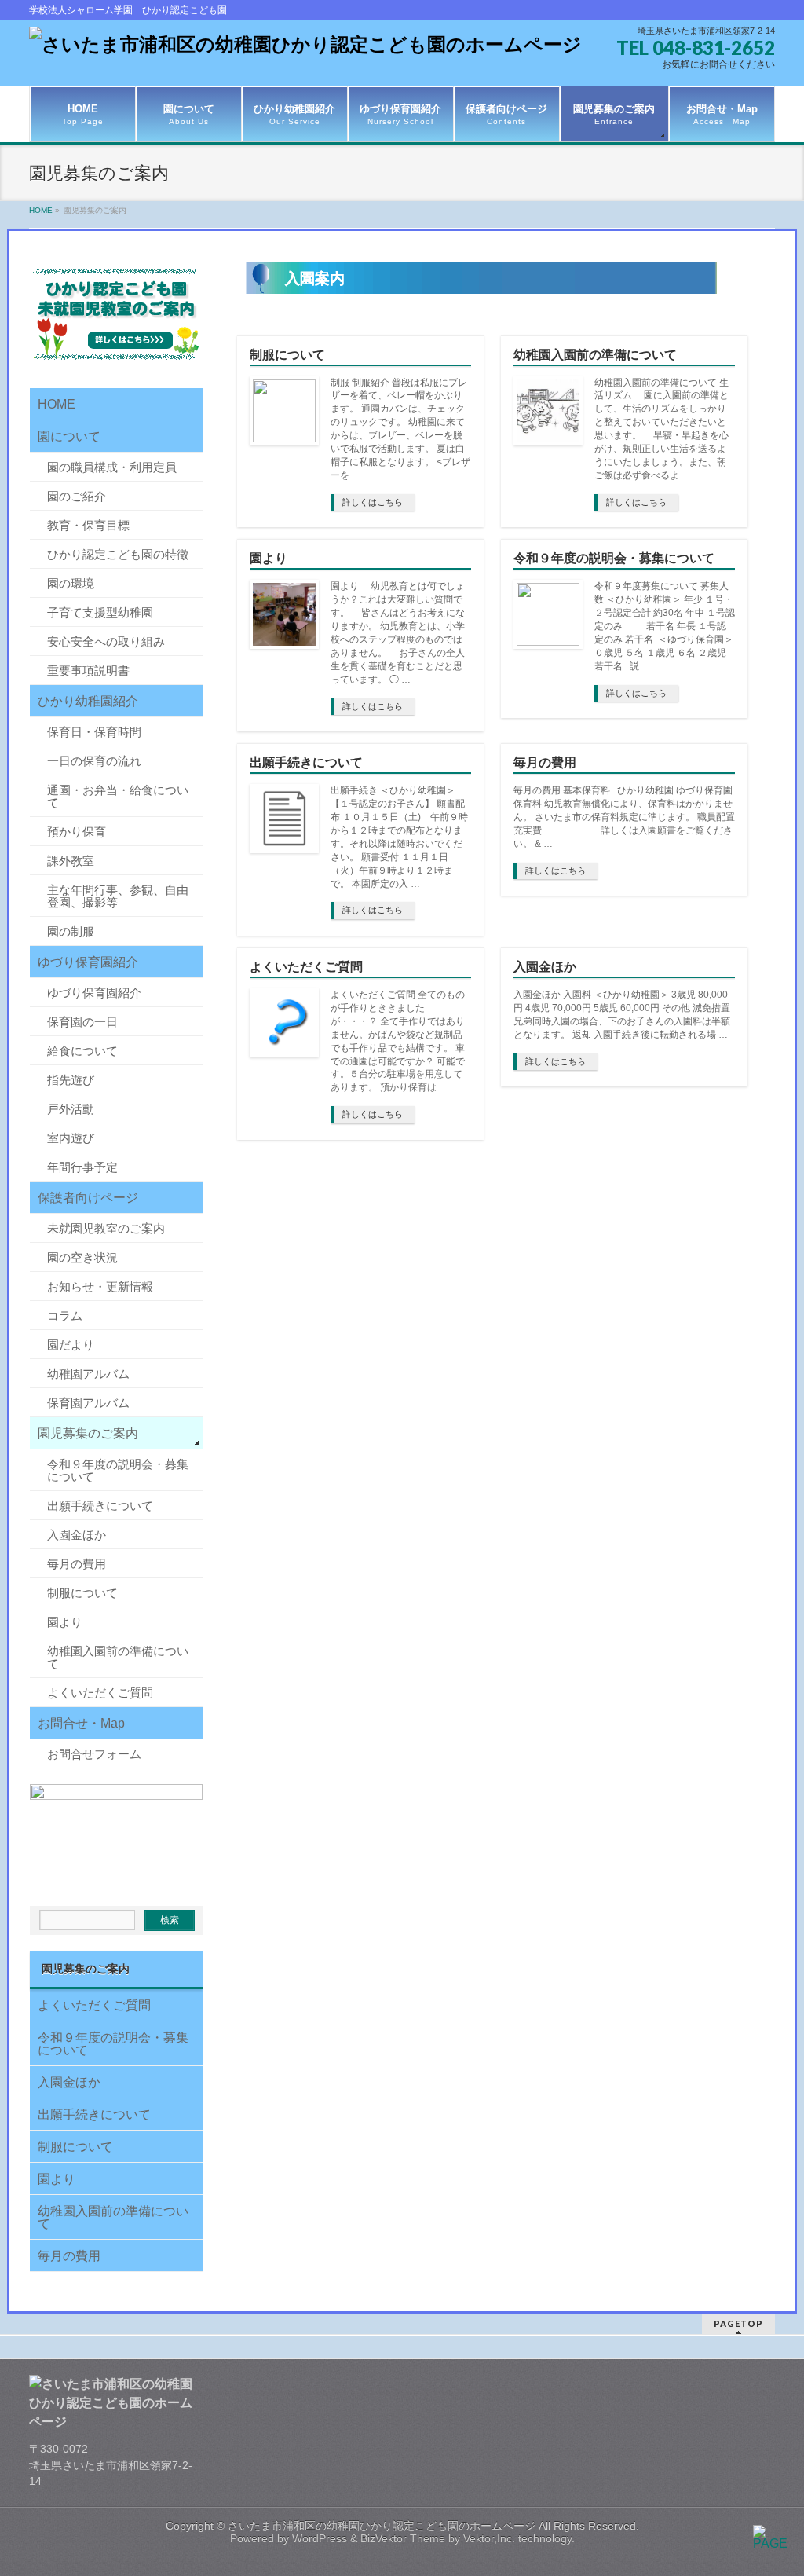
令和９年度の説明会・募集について (614, 558)
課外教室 (71, 861)
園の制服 (71, 931)
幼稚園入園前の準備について (595, 355)
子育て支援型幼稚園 (100, 612)
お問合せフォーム (94, 1754)
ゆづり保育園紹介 (88, 962)
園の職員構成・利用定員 (112, 467)
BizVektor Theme (403, 2538)
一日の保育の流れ (94, 761)
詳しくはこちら (373, 502)
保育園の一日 (82, 1022)
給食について (82, 1051)
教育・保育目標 (88, 525)
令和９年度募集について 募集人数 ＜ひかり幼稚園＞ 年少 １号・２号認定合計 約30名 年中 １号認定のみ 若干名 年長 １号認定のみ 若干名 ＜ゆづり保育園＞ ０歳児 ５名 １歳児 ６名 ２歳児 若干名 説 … (665, 626)
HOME (57, 404)
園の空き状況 (82, 1257)
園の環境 (71, 583)
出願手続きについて (306, 762)
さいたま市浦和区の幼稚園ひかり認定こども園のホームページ (382, 2526)
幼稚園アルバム (88, 1374)
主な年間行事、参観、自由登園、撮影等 (118, 896)
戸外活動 (71, 1109)
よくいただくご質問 (306, 967)
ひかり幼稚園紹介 (88, 701)
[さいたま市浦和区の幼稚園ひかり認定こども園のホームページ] (305, 44)
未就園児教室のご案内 (106, 1228)
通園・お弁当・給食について (118, 796)
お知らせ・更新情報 (100, 1286)
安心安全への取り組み (106, 641)
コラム (65, 1315)
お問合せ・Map (81, 1723)
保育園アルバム (88, 1403)
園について (69, 436)
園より (269, 558)
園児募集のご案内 (88, 1433)
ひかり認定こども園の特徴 (118, 554)
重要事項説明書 (88, 671)
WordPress (320, 2538)
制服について (287, 355)
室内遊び (71, 1138)
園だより (71, 1345)
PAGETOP (738, 2323)
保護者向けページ (88, 1198)
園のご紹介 (77, 496)
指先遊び (71, 1080)
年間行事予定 (82, 1167)
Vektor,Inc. (489, 2538)
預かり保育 (77, 832)
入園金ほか (545, 967)
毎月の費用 (545, 762)
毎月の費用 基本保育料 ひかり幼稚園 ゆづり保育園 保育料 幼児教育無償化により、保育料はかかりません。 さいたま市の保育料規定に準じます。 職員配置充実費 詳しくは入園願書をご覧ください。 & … (624, 817)
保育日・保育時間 (94, 732)
